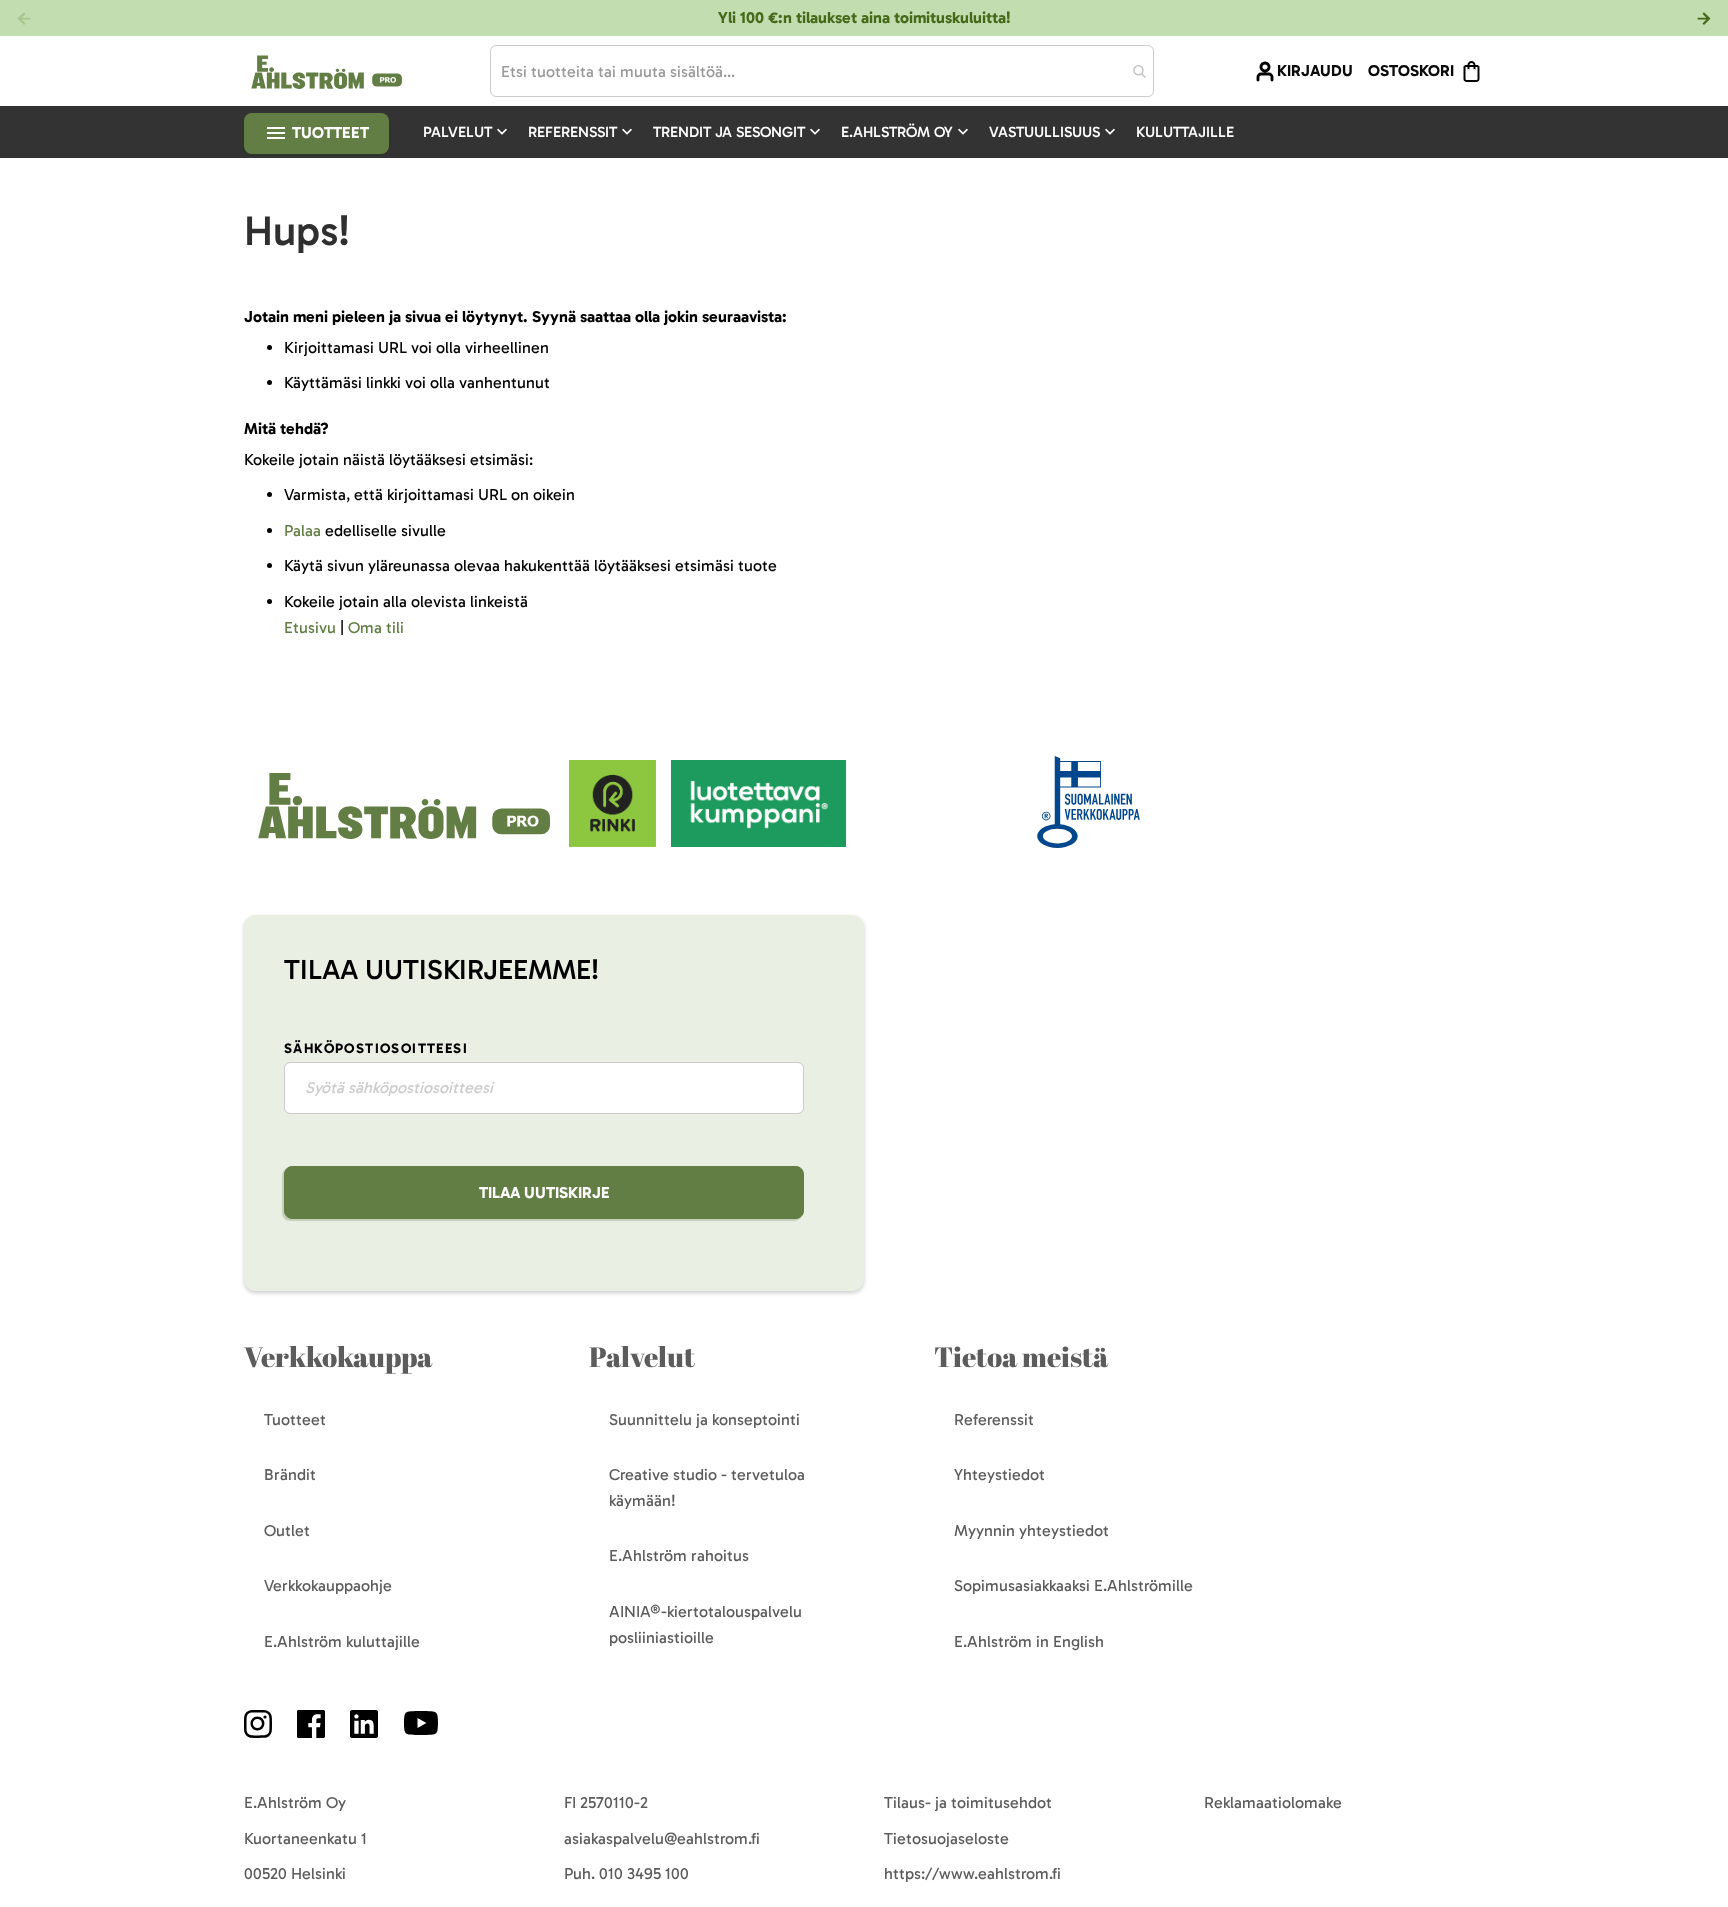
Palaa (302, 530)
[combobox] (822, 71)
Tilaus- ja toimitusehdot (968, 1802)
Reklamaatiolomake (1273, 1802)
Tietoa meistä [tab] (1021, 1356)
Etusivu (310, 627)
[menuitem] (467, 132)
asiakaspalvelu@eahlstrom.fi (662, 1838)
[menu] (836, 132)
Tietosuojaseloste (946, 1838)
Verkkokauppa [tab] (338, 1356)
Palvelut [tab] (642, 1356)
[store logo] (406, 841)
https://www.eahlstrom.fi (972, 1873)
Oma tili (376, 627)
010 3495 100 (644, 1873)
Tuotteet (328, 132)
